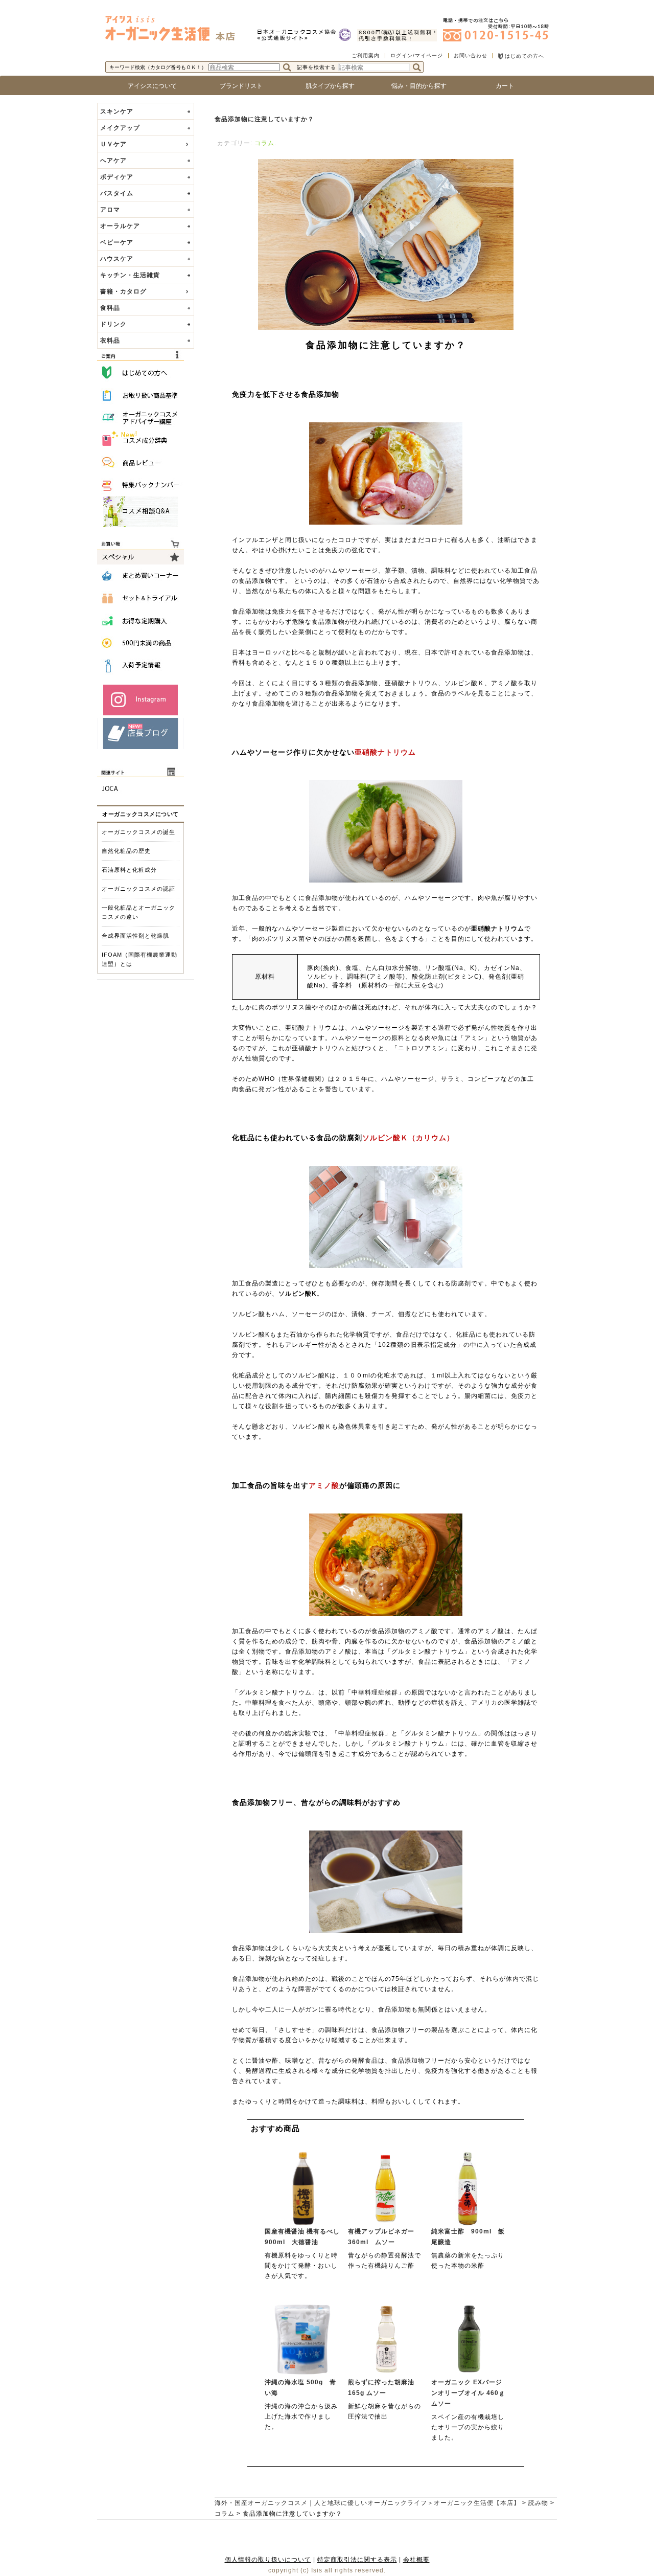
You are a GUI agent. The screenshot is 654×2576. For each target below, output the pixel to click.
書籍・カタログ (123, 291)
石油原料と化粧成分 (129, 870)
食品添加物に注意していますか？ (264, 119)
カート (505, 86)
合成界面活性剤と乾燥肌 (135, 936)
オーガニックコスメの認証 (138, 889)
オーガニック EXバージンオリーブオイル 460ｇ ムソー (472, 2393)
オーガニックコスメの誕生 (138, 832)
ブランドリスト (238, 86)
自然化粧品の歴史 (126, 851)
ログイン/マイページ (417, 55)
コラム (264, 143)
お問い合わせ (471, 55)
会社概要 (416, 2560)
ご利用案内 (366, 55)
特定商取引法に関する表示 (357, 2560)
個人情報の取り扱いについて (268, 2560)
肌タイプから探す (327, 86)
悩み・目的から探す (416, 86)
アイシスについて (149, 86)
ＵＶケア (113, 144)
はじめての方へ (523, 56)
